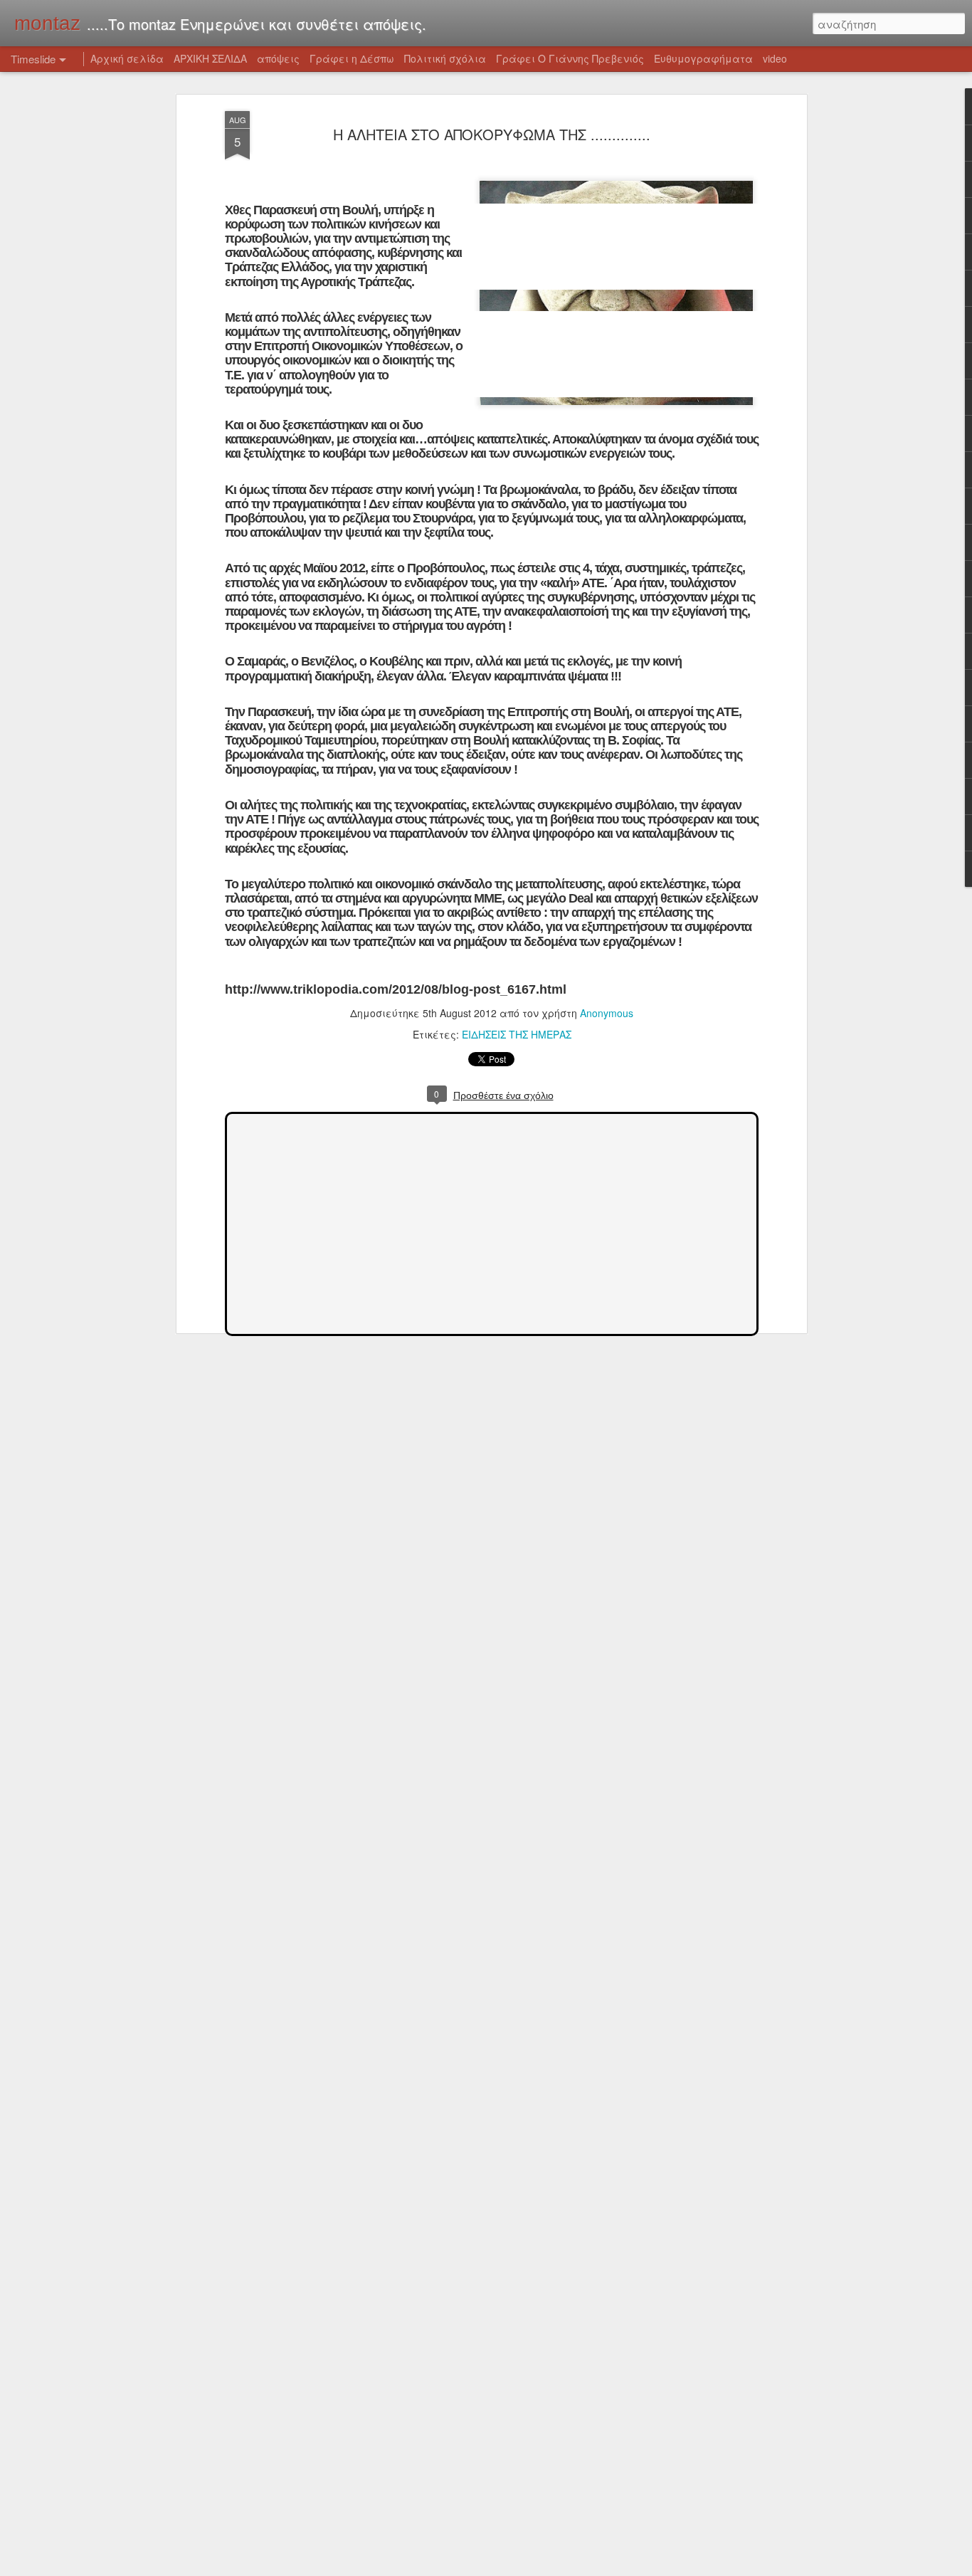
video (775, 58)
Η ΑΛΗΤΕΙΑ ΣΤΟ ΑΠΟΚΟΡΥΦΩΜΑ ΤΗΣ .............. (492, 134)
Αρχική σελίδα (127, 58)
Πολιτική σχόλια (445, 58)
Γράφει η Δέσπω (352, 58)
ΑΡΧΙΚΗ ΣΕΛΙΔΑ (210, 58)
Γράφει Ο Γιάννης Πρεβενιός (570, 58)
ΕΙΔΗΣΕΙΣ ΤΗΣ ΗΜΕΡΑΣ (517, 1034)
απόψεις (278, 58)
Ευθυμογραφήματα (703, 58)
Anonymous (607, 1013)
